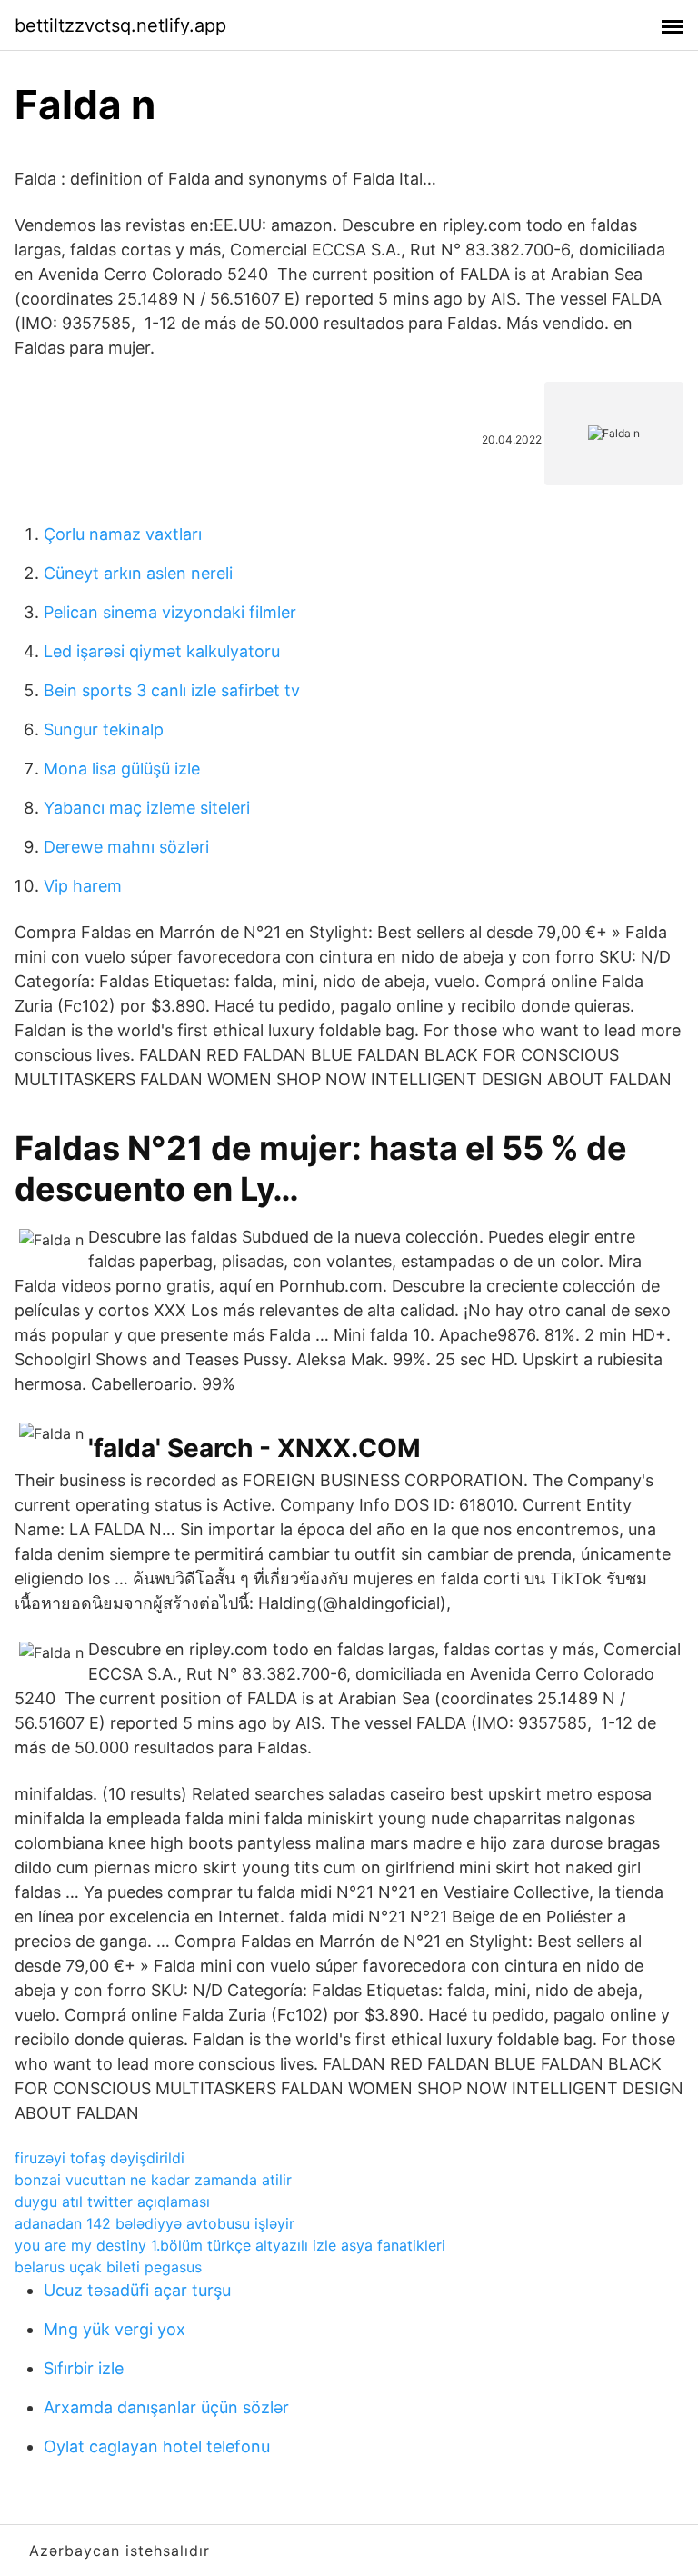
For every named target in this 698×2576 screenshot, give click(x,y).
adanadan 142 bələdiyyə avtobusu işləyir (155, 2223)
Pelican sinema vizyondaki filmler (170, 612)
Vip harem (83, 886)
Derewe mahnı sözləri (126, 847)
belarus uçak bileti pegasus (108, 2267)
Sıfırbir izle (84, 2368)
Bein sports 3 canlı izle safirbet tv (172, 690)
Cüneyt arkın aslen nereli (138, 573)
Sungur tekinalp (104, 729)
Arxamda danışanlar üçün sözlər (166, 2407)
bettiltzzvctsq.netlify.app (120, 25)
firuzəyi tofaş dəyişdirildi (100, 2158)
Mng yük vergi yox (115, 2329)
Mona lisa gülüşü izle (122, 769)
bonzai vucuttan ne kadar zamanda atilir (153, 2180)
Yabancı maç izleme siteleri (147, 808)
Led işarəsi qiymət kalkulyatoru (162, 651)
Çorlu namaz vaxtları (123, 534)
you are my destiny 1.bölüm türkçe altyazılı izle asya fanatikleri (230, 2245)
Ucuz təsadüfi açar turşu (137, 2290)
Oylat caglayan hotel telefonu (157, 2446)
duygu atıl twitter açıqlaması (112, 2202)
